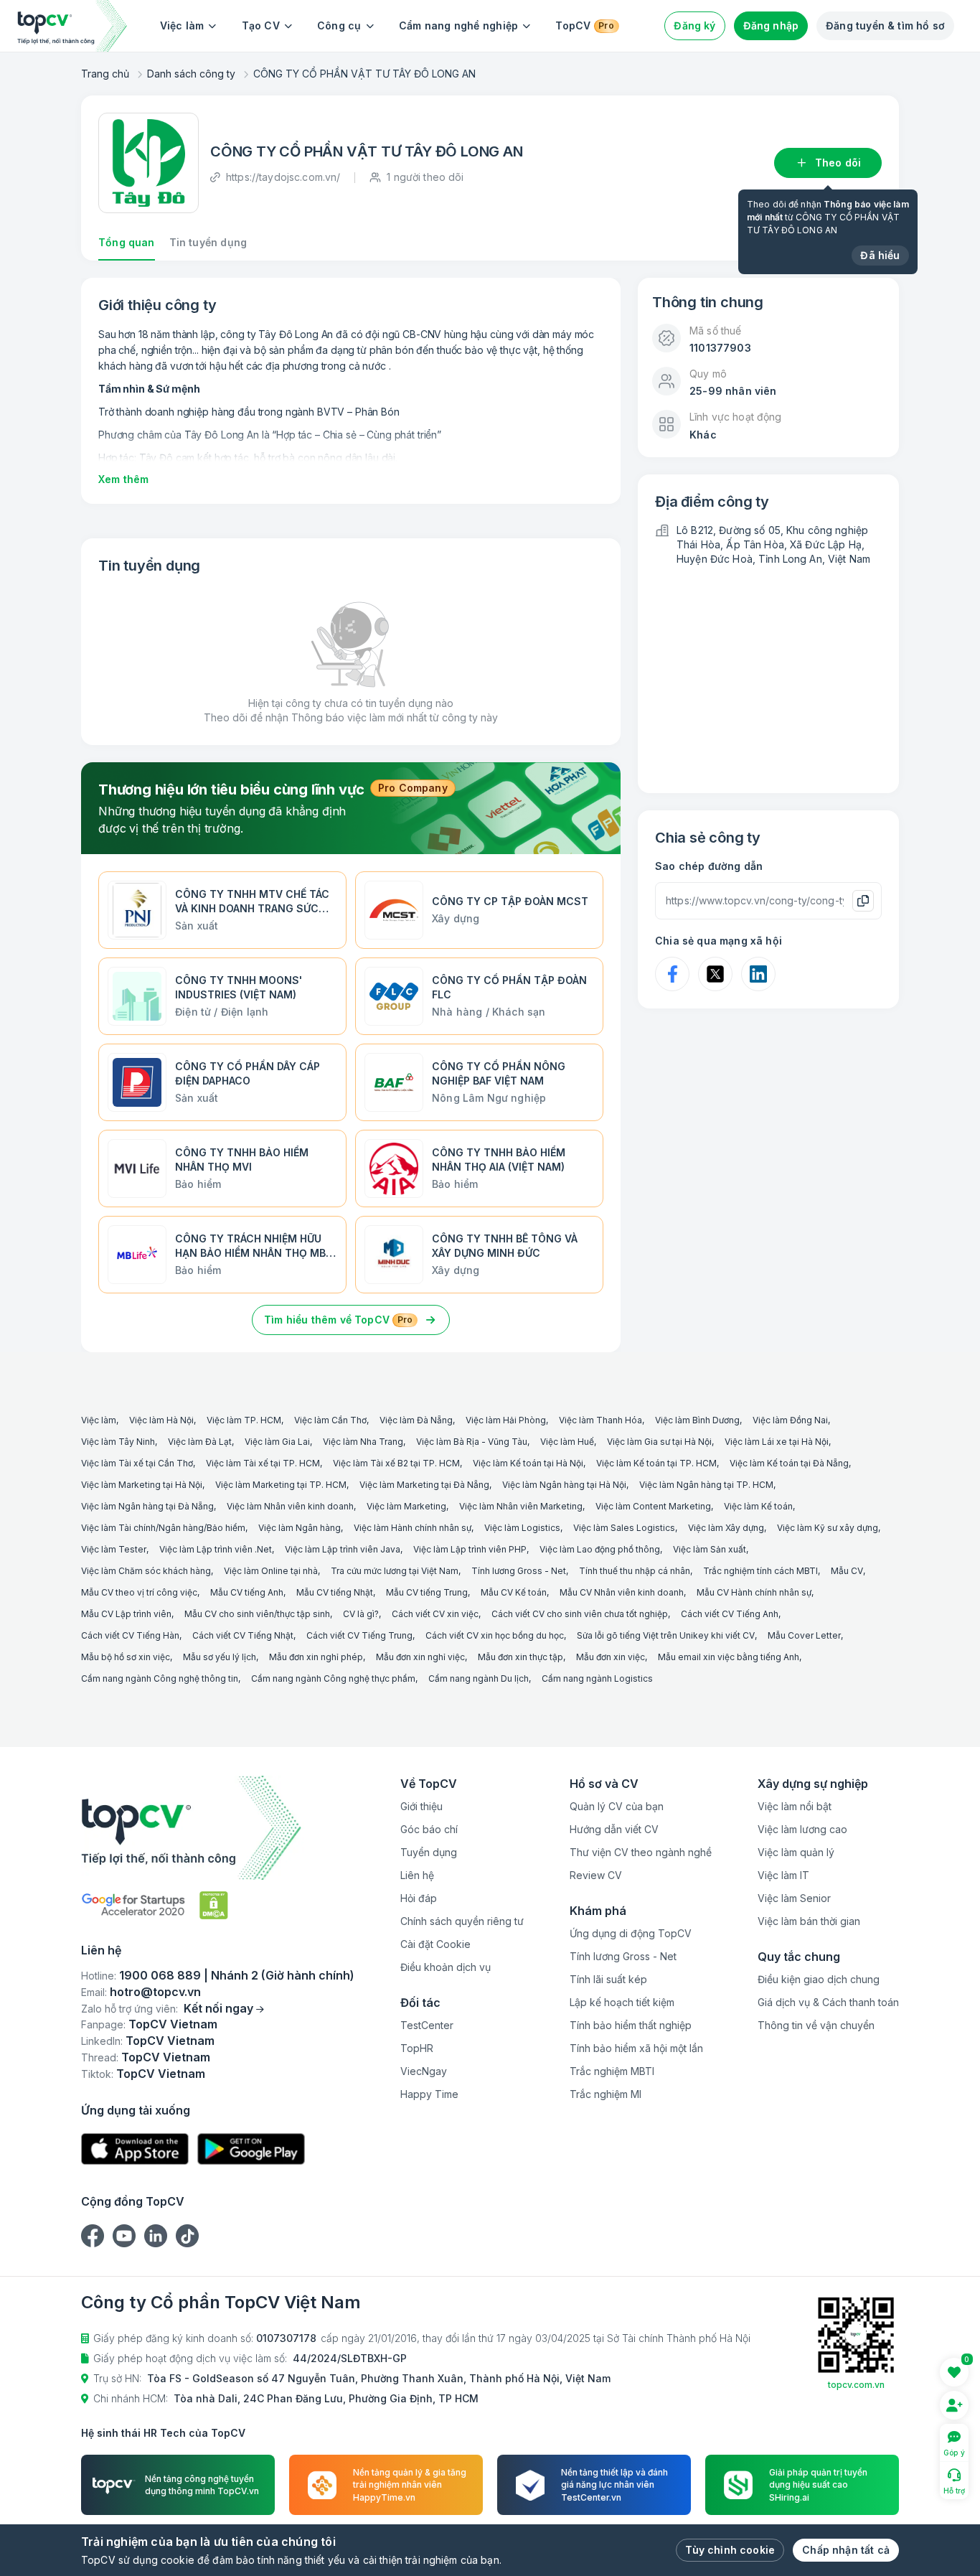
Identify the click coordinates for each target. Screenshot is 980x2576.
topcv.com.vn (856, 2385)
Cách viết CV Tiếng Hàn (130, 1635)
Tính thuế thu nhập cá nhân (635, 1571)
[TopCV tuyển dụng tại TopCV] (218, 1828)
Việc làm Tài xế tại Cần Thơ (137, 1463)
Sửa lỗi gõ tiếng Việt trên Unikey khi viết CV (666, 1635)
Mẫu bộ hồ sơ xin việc (126, 1657)
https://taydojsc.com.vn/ (283, 177)
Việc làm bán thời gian (809, 1921)
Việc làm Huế (567, 1442)
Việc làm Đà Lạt (200, 1442)
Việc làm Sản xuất (710, 1549)
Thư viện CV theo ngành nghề (641, 1852)
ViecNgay (424, 2071)
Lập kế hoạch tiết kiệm (622, 2002)
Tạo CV (261, 25)
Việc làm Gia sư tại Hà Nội (659, 1442)
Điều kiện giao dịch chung (819, 1979)
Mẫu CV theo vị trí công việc (139, 1592)
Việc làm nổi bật (795, 1806)
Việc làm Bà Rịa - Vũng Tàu (472, 1442)
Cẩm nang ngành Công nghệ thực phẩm (333, 1678)
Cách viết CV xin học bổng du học (495, 1635)
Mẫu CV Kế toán (514, 1592)
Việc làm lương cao (802, 1829)
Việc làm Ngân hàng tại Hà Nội (564, 1485)
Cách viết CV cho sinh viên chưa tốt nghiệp (580, 1614)
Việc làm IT (783, 1875)
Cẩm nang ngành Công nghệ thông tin (160, 1678)
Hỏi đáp (419, 1898)
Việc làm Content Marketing (653, 1506)
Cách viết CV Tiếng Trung (359, 1635)
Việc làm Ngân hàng (300, 1528)
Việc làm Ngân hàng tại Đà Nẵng (147, 1506)
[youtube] (124, 2236)
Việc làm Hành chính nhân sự (413, 1528)
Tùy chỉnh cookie (730, 2550)
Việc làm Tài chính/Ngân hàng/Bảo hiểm (163, 1528)
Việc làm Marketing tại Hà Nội (142, 1485)
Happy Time (429, 2094)
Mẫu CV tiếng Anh (247, 1592)
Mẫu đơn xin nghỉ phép (316, 1657)
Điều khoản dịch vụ (446, 1967)
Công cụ (339, 25)
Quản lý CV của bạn (617, 1806)
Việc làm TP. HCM (244, 1420)
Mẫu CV (847, 1571)
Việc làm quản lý (796, 1852)
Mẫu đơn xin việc (611, 1657)
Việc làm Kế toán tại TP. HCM (656, 1463)
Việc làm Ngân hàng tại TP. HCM (706, 1485)
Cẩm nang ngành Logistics (597, 1678)
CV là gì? (361, 1614)
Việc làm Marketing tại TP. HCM (281, 1485)
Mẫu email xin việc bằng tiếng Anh (729, 1657)
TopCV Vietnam (173, 2024)
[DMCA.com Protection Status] (214, 1905)
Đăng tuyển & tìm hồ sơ (885, 25)
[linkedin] (156, 2236)
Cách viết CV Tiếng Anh (730, 1614)
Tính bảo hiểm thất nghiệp (631, 2025)
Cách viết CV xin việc (435, 1614)
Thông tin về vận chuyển (816, 2025)
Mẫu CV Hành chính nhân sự (754, 1592)
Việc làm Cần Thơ (330, 1420)
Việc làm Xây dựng (726, 1528)
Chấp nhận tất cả (846, 2550)
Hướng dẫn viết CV (614, 1829)
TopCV (584, 25)
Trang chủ (105, 74)
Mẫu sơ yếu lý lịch (220, 1657)
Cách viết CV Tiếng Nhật (243, 1635)
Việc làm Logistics (522, 1528)
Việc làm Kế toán (758, 1506)
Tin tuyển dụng (208, 242)
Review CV (596, 1875)
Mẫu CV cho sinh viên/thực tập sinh (257, 1614)
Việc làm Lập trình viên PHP (470, 1549)
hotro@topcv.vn (155, 1992)
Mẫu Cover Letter (804, 1635)
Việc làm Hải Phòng (506, 1420)
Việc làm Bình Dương (697, 1420)
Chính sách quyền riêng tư (462, 1921)
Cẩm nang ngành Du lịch (479, 1678)
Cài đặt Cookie (435, 1944)
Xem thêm (123, 479)
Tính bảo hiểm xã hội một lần (636, 2048)
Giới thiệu (421, 1806)
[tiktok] (187, 2236)
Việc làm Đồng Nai (790, 1420)
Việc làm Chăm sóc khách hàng (146, 1571)
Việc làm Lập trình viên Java (343, 1549)
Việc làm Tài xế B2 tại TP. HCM (396, 1463)
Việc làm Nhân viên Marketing (521, 1506)
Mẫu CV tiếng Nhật (335, 1592)
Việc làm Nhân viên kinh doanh (290, 1506)
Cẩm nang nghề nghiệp (459, 25)
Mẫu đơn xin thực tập (520, 1657)
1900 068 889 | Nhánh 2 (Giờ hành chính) (237, 1975)
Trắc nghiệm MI (606, 2094)
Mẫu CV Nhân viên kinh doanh (622, 1592)
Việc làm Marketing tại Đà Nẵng (424, 1485)
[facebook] (93, 2236)
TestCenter (427, 2025)
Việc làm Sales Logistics (624, 1528)
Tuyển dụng (429, 1852)
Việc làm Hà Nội (161, 1420)
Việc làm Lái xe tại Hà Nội (777, 1442)
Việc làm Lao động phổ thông (600, 1549)
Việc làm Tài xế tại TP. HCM (263, 1463)
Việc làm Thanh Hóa (600, 1420)
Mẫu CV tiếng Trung (427, 1592)
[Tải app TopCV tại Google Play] (251, 2149)
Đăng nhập (771, 25)
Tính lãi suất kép (608, 1979)
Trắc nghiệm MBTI (612, 2071)
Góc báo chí (429, 1829)
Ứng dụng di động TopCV (631, 1933)
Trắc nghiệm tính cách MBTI (760, 1571)
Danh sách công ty (191, 74)
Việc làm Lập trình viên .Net (216, 1549)
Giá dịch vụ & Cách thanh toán (828, 2002)
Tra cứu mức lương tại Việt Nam (395, 1571)
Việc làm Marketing (406, 1506)
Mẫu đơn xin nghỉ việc (420, 1657)
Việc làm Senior (794, 1898)
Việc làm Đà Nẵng (416, 1420)
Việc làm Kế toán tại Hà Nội (528, 1463)
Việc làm (182, 25)
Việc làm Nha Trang (363, 1442)
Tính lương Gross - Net (519, 1571)
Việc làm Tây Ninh (118, 1442)
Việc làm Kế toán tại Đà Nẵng (789, 1463)
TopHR (417, 2048)
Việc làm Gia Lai (277, 1442)
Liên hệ (417, 1875)
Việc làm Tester (114, 1549)
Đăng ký (694, 25)
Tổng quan (127, 242)
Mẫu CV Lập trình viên (126, 1614)
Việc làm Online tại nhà (271, 1571)
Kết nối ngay (218, 2008)
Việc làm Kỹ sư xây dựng (828, 1528)
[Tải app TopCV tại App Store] (135, 2149)
